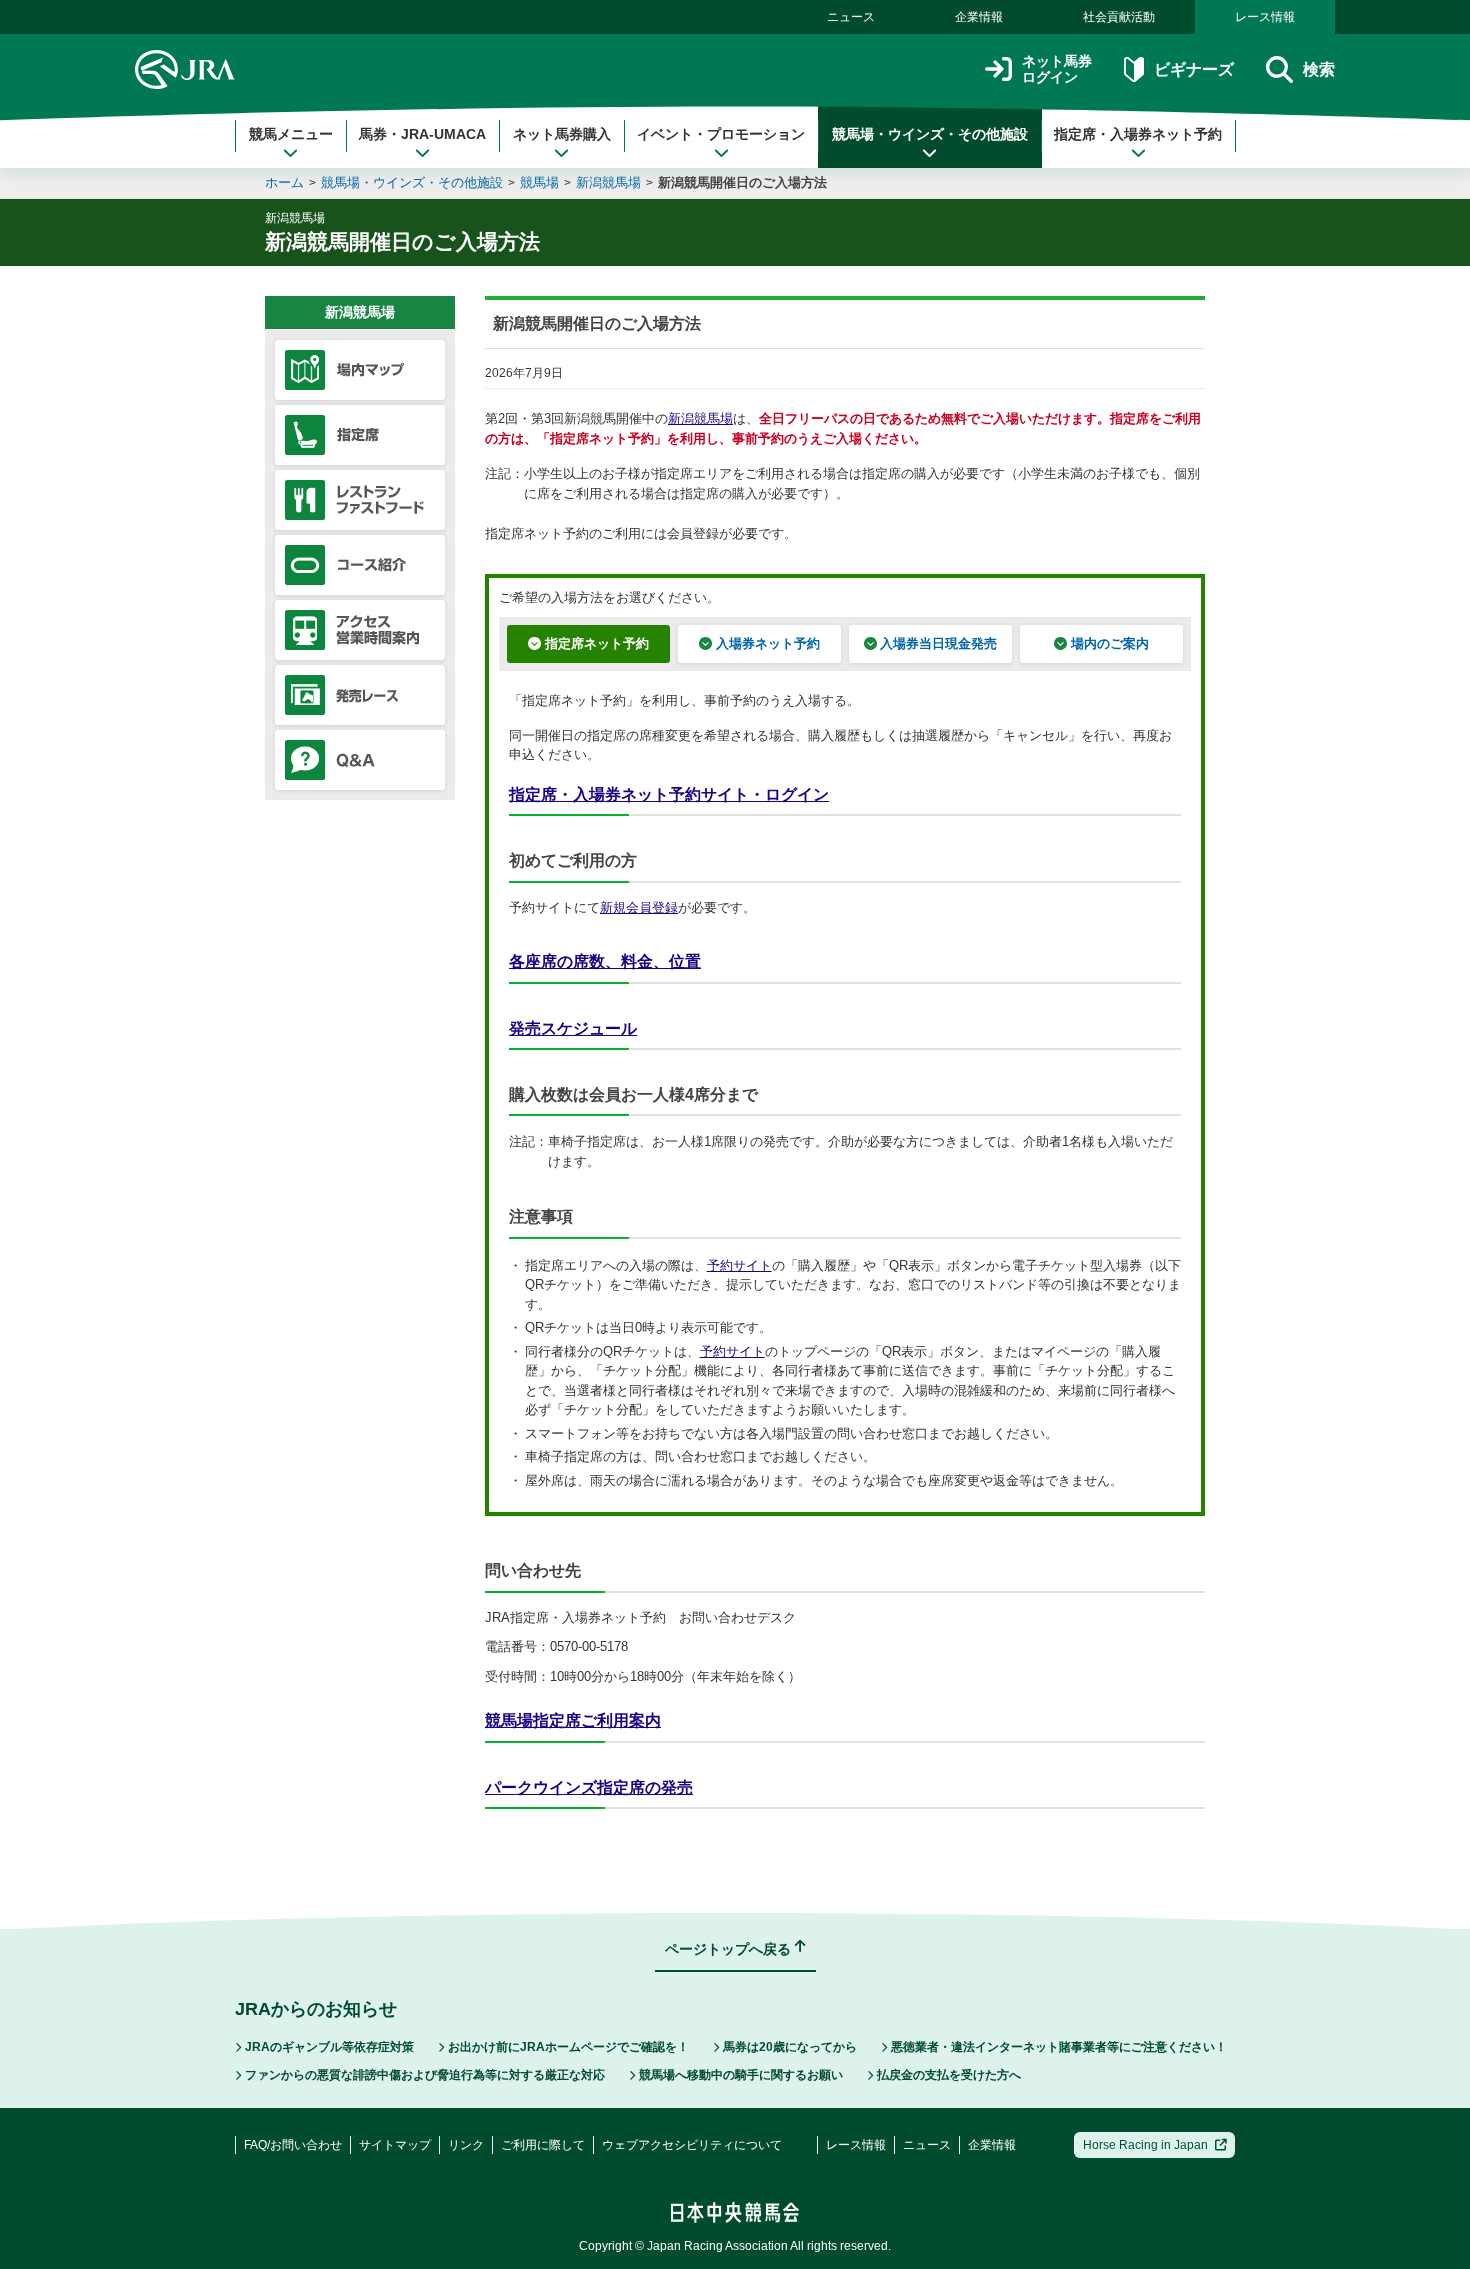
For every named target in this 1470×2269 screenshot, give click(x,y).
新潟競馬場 (608, 182)
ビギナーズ (1193, 69)
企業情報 (979, 17)
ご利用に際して (543, 2145)
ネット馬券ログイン (1057, 69)
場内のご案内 (1110, 643)
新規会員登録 (639, 907)
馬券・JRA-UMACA (422, 134)
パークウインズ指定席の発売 (589, 1787)
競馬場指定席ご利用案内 (573, 1720)
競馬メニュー (291, 134)
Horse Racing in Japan (1145, 2145)
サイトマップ (395, 2145)
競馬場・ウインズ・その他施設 (930, 134)
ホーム (284, 182)
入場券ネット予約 (768, 643)
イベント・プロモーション (721, 134)
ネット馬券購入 (562, 134)
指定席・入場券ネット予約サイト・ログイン (669, 794)
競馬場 (539, 182)
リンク (466, 2145)
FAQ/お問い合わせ (293, 2145)
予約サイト (739, 1265)
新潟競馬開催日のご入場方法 (742, 182)
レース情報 (1265, 17)
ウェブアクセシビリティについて (692, 2145)
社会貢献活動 (1119, 17)
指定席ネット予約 (597, 643)
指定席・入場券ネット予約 (1138, 134)
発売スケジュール (573, 1028)
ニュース (851, 17)
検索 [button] (1319, 69)
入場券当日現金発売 (938, 643)
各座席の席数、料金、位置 (605, 961)
